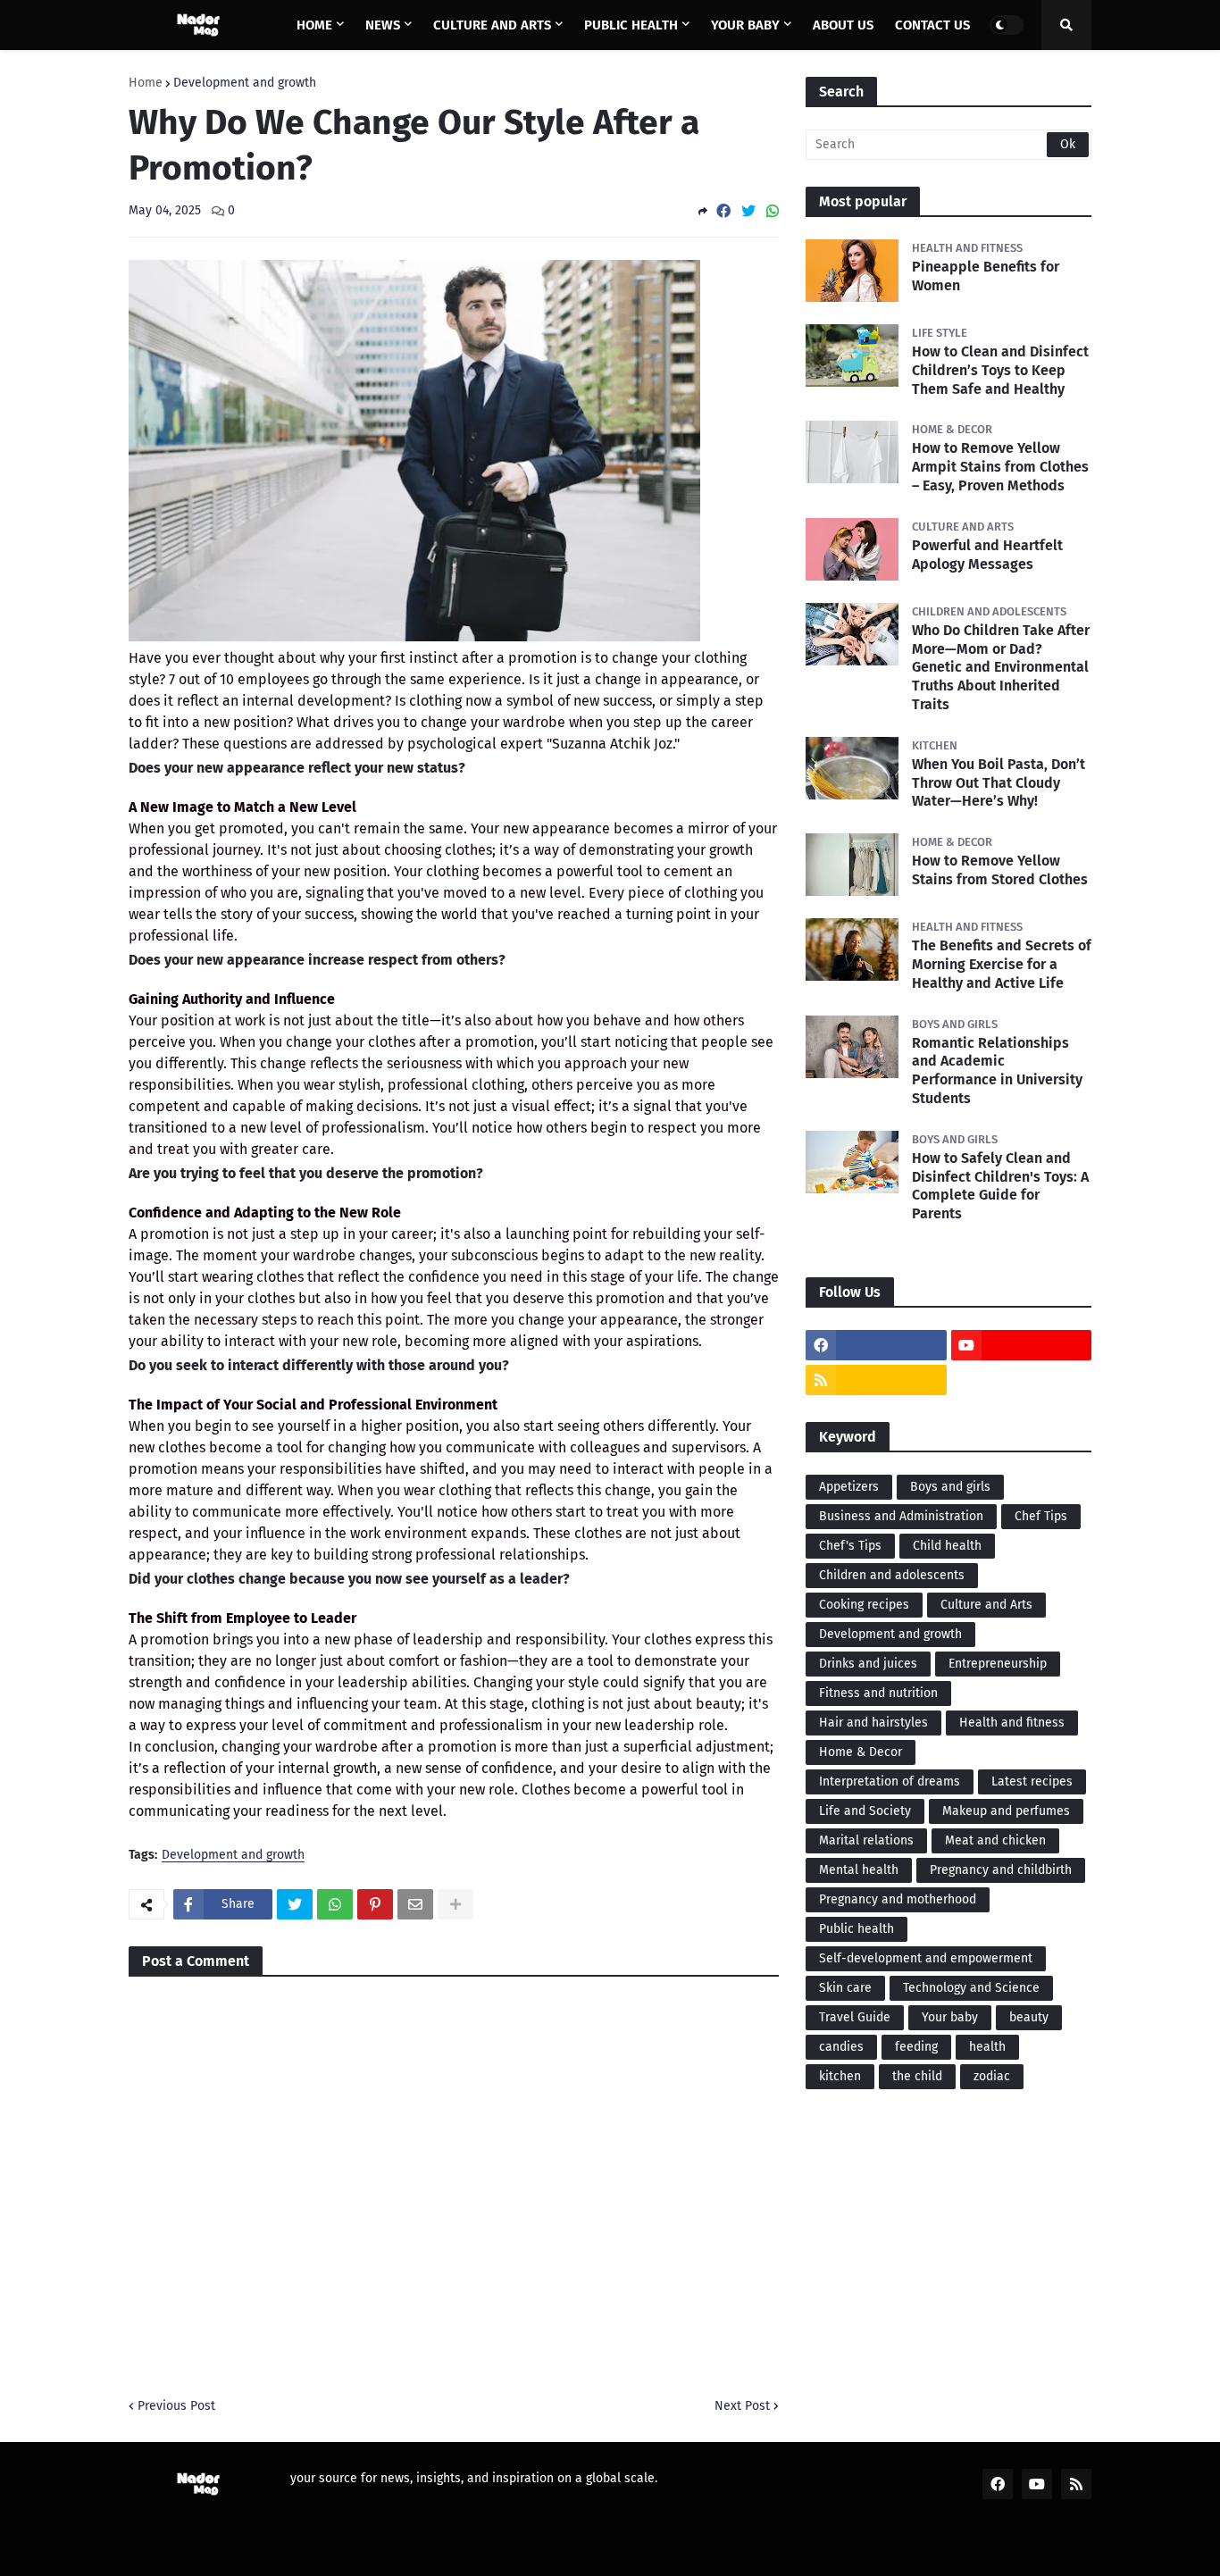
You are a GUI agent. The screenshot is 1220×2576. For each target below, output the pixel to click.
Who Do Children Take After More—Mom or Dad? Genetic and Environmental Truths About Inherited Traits (1001, 667)
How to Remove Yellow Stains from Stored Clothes (1000, 870)
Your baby (950, 2017)
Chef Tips (1041, 1516)
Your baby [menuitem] (745, 25)
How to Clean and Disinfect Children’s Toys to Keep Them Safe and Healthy (1000, 370)
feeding (916, 2047)
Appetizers (849, 1487)
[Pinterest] (375, 1904)
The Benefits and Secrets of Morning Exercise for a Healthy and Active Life (1002, 964)
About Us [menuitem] (843, 25)
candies (841, 2047)
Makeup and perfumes (1006, 1811)
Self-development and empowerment (926, 1958)
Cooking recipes (864, 1605)
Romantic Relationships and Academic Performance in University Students (997, 1071)
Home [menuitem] (314, 25)
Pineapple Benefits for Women (986, 276)
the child (917, 2076)
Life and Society (865, 1811)
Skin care (845, 1988)
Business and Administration (901, 1516)
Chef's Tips (850, 1546)
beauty (1029, 2017)
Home (146, 83)
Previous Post (176, 2406)
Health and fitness (1012, 1723)
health (987, 2047)
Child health (947, 1546)
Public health (857, 1929)
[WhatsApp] (773, 211)
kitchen (840, 2076)
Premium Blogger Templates (276, 2551)
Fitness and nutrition (878, 1693)
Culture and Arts (986, 1605)
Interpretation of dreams (890, 1781)
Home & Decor (861, 1752)
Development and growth (245, 83)
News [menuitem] (383, 25)
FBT (395, 2551)
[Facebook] (723, 211)
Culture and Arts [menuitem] (492, 25)
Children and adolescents (892, 1575)
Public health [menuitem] (631, 25)
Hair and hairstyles (873, 1723)
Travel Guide (855, 2017)
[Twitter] (748, 211)
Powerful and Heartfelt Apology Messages (987, 555)
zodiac (992, 2076)
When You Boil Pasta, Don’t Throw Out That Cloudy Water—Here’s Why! (999, 783)
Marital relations (866, 1840)
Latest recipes (1032, 1781)
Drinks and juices (868, 1664)
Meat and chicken (995, 1840)
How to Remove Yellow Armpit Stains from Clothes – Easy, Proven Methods (1000, 467)
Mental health (859, 1870)
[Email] (415, 1904)
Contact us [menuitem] (932, 25)
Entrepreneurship (998, 1664)
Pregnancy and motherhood (898, 1899)
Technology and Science (971, 1988)
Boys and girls (950, 1487)
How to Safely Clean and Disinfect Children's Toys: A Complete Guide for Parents (1000, 1186)
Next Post (742, 2406)
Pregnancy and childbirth (1001, 1870)
